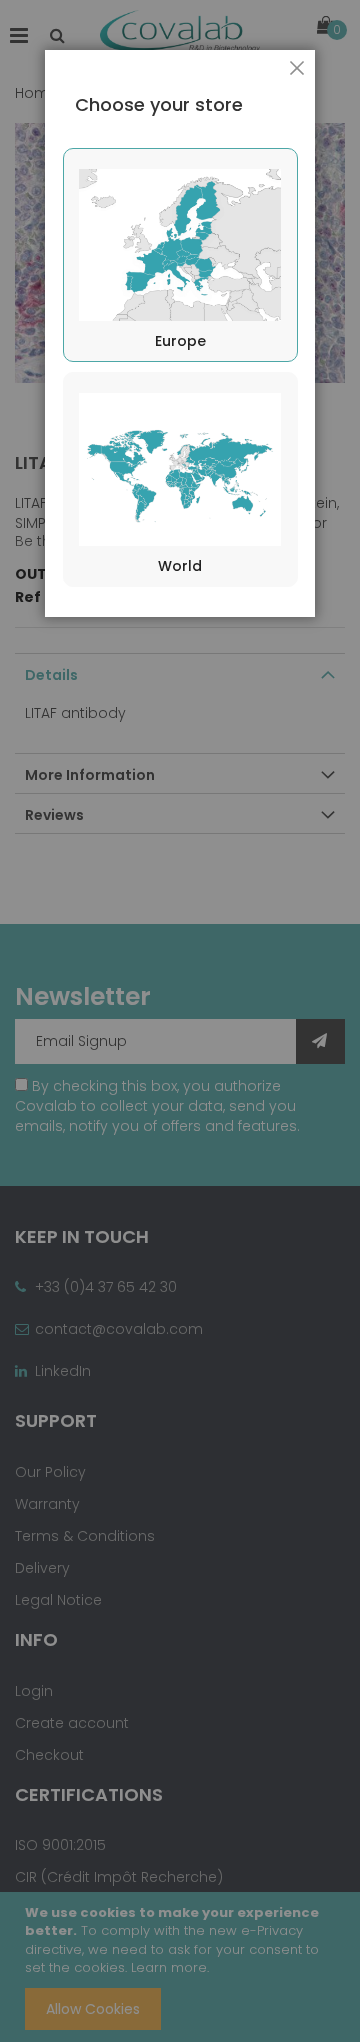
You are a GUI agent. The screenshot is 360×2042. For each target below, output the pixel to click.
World (180, 566)
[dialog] (180, 1021)
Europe (180, 341)
